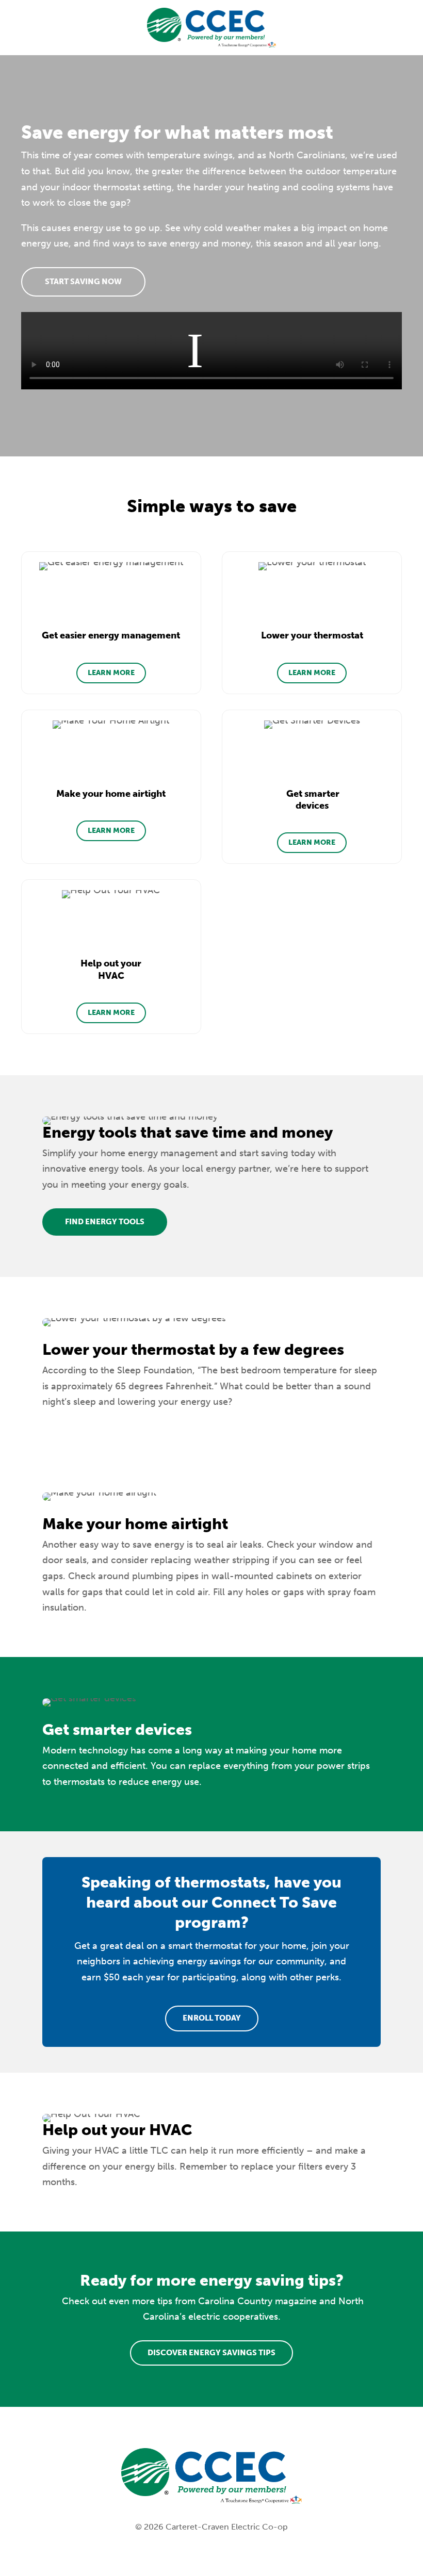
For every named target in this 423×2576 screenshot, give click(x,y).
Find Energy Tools (105, 1222)
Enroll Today (212, 2018)
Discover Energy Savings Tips (211, 2353)
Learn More (111, 673)
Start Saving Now (83, 282)
